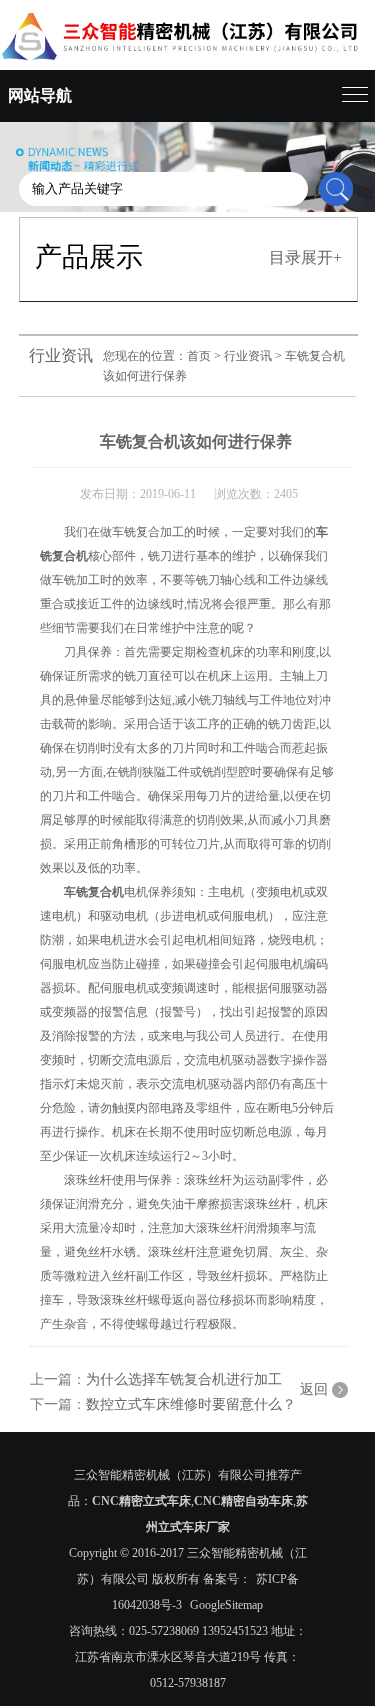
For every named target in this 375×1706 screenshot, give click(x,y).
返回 (314, 1389)
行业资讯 (248, 356)
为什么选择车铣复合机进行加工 (184, 1379)
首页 (199, 356)
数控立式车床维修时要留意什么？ (191, 1404)
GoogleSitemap (226, 1605)
